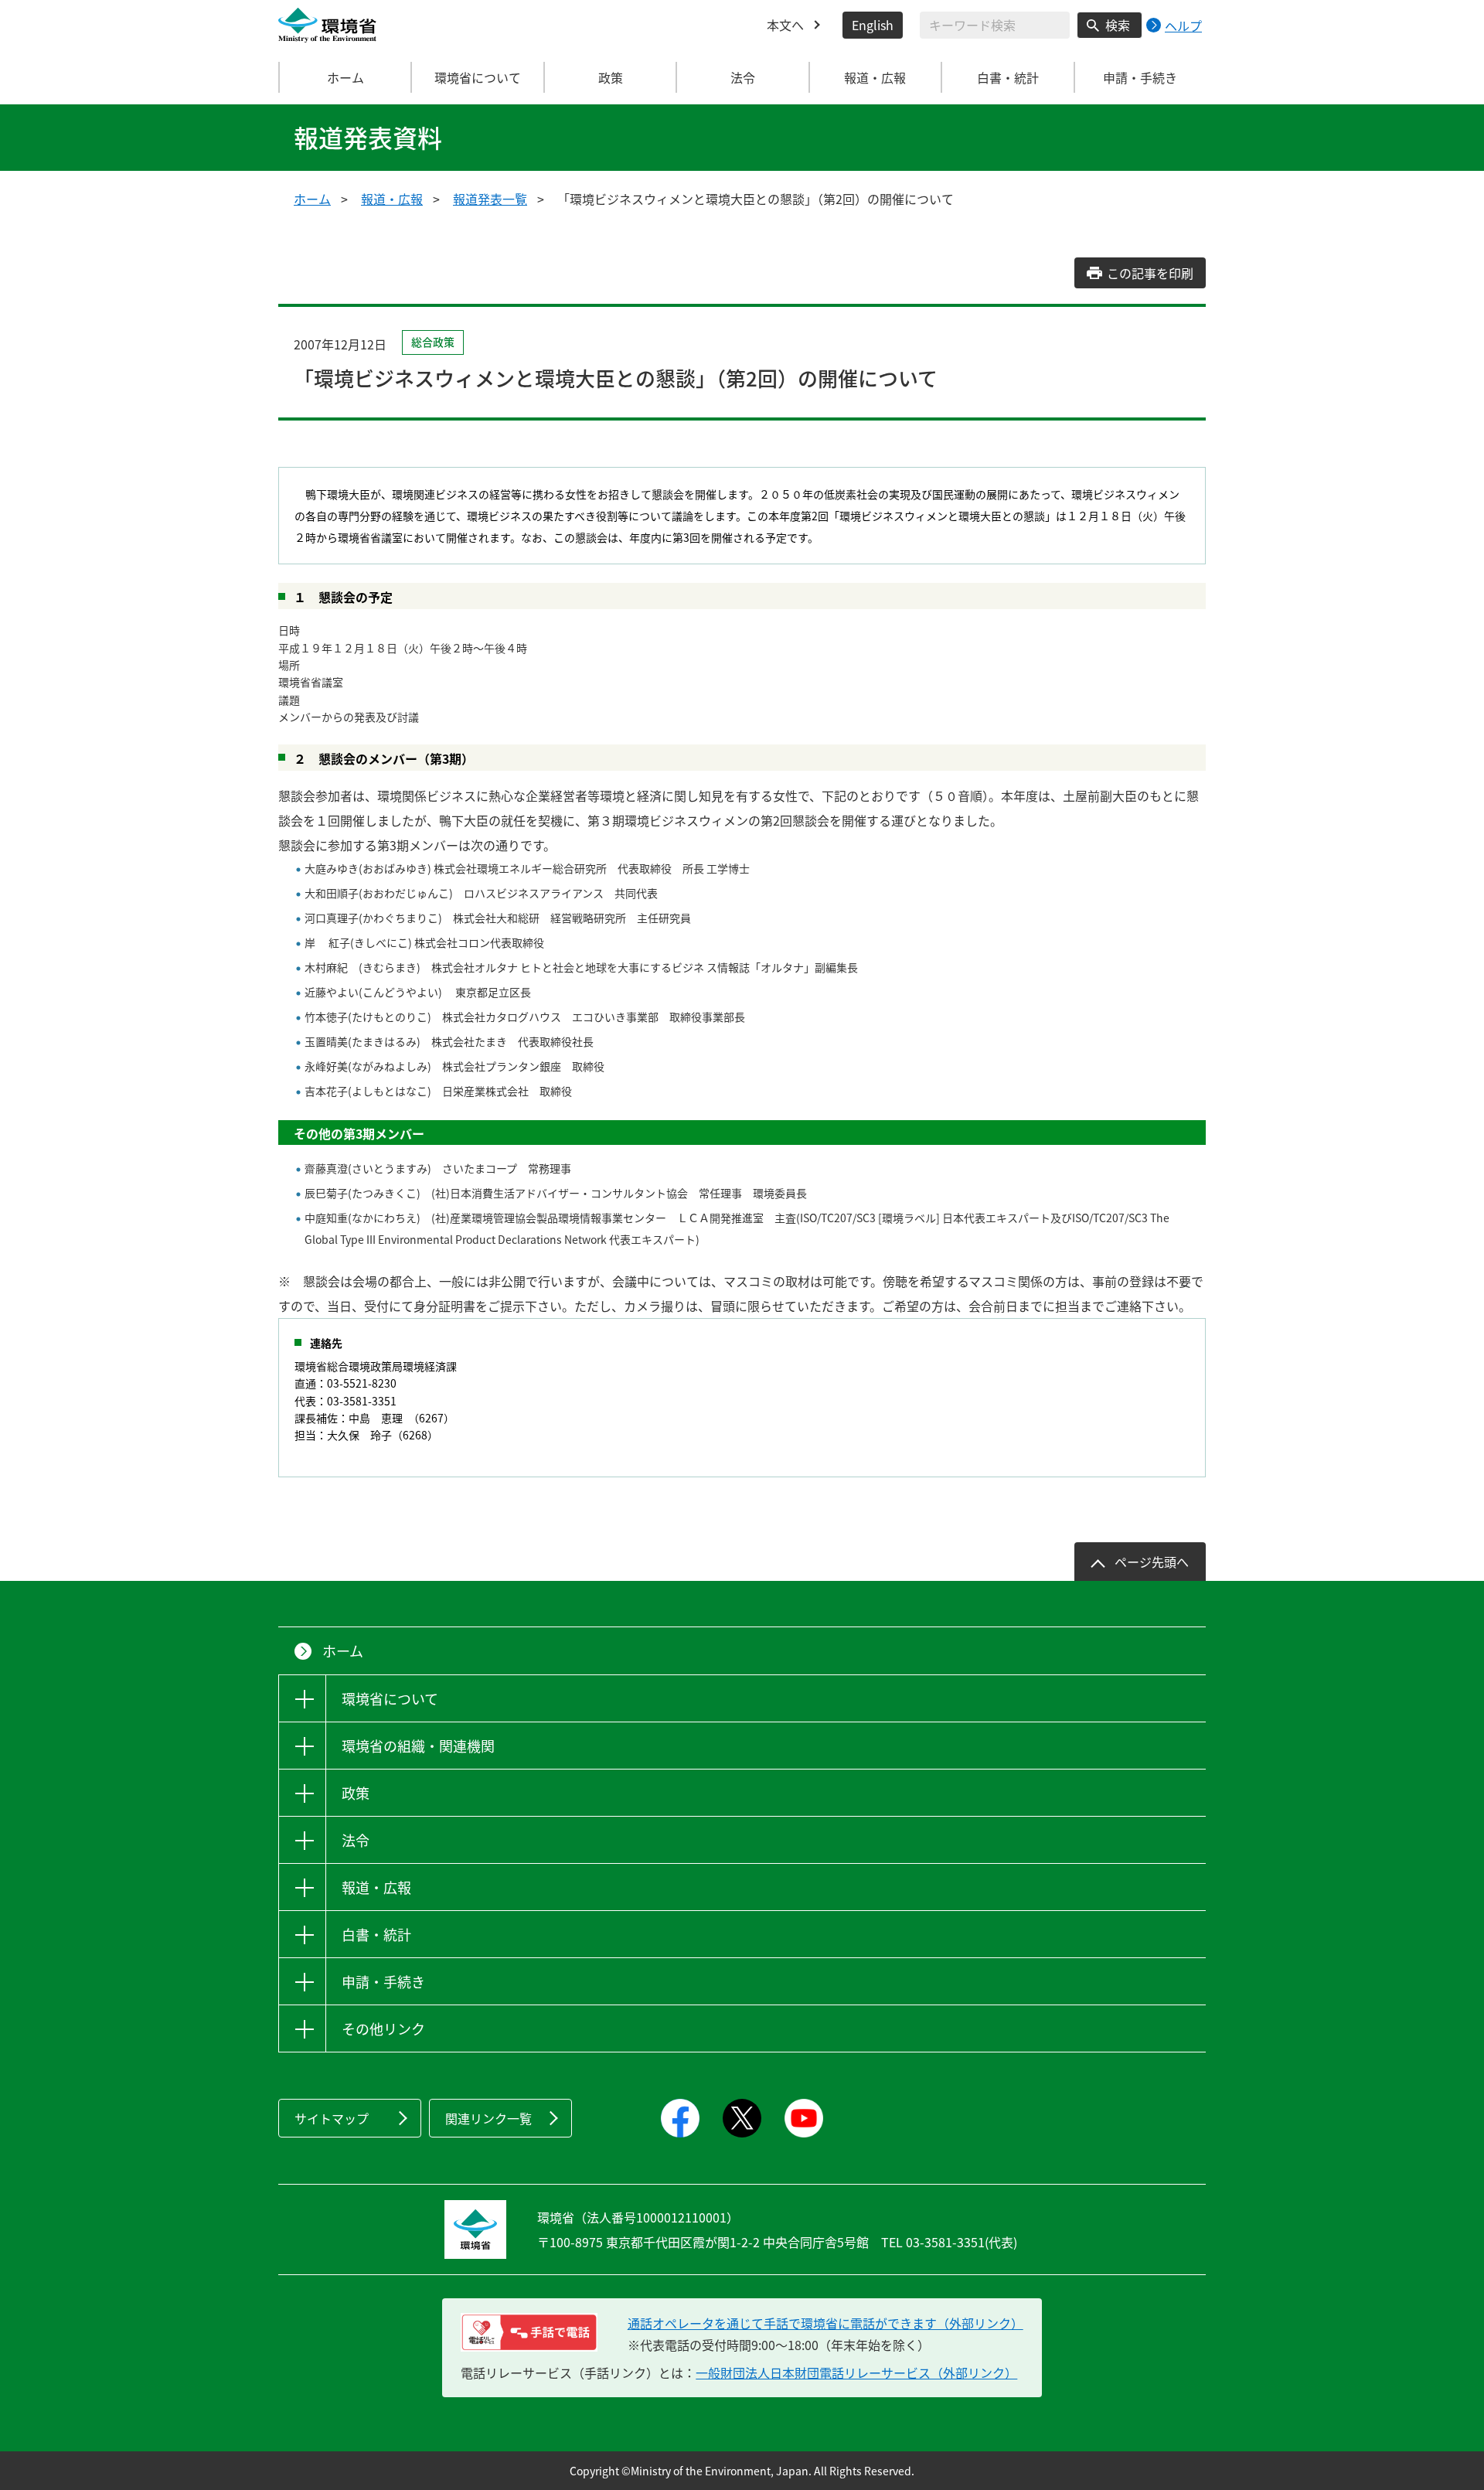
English (873, 25)
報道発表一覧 (490, 199)
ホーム (345, 77)
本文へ (785, 25)
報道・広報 (392, 199)
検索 (1118, 25)
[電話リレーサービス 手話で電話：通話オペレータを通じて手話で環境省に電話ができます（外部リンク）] (529, 2332)
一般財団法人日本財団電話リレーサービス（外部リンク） (856, 2372)
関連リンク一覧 (488, 2118)
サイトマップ (332, 2118)
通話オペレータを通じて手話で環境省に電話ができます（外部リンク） (825, 2323)
